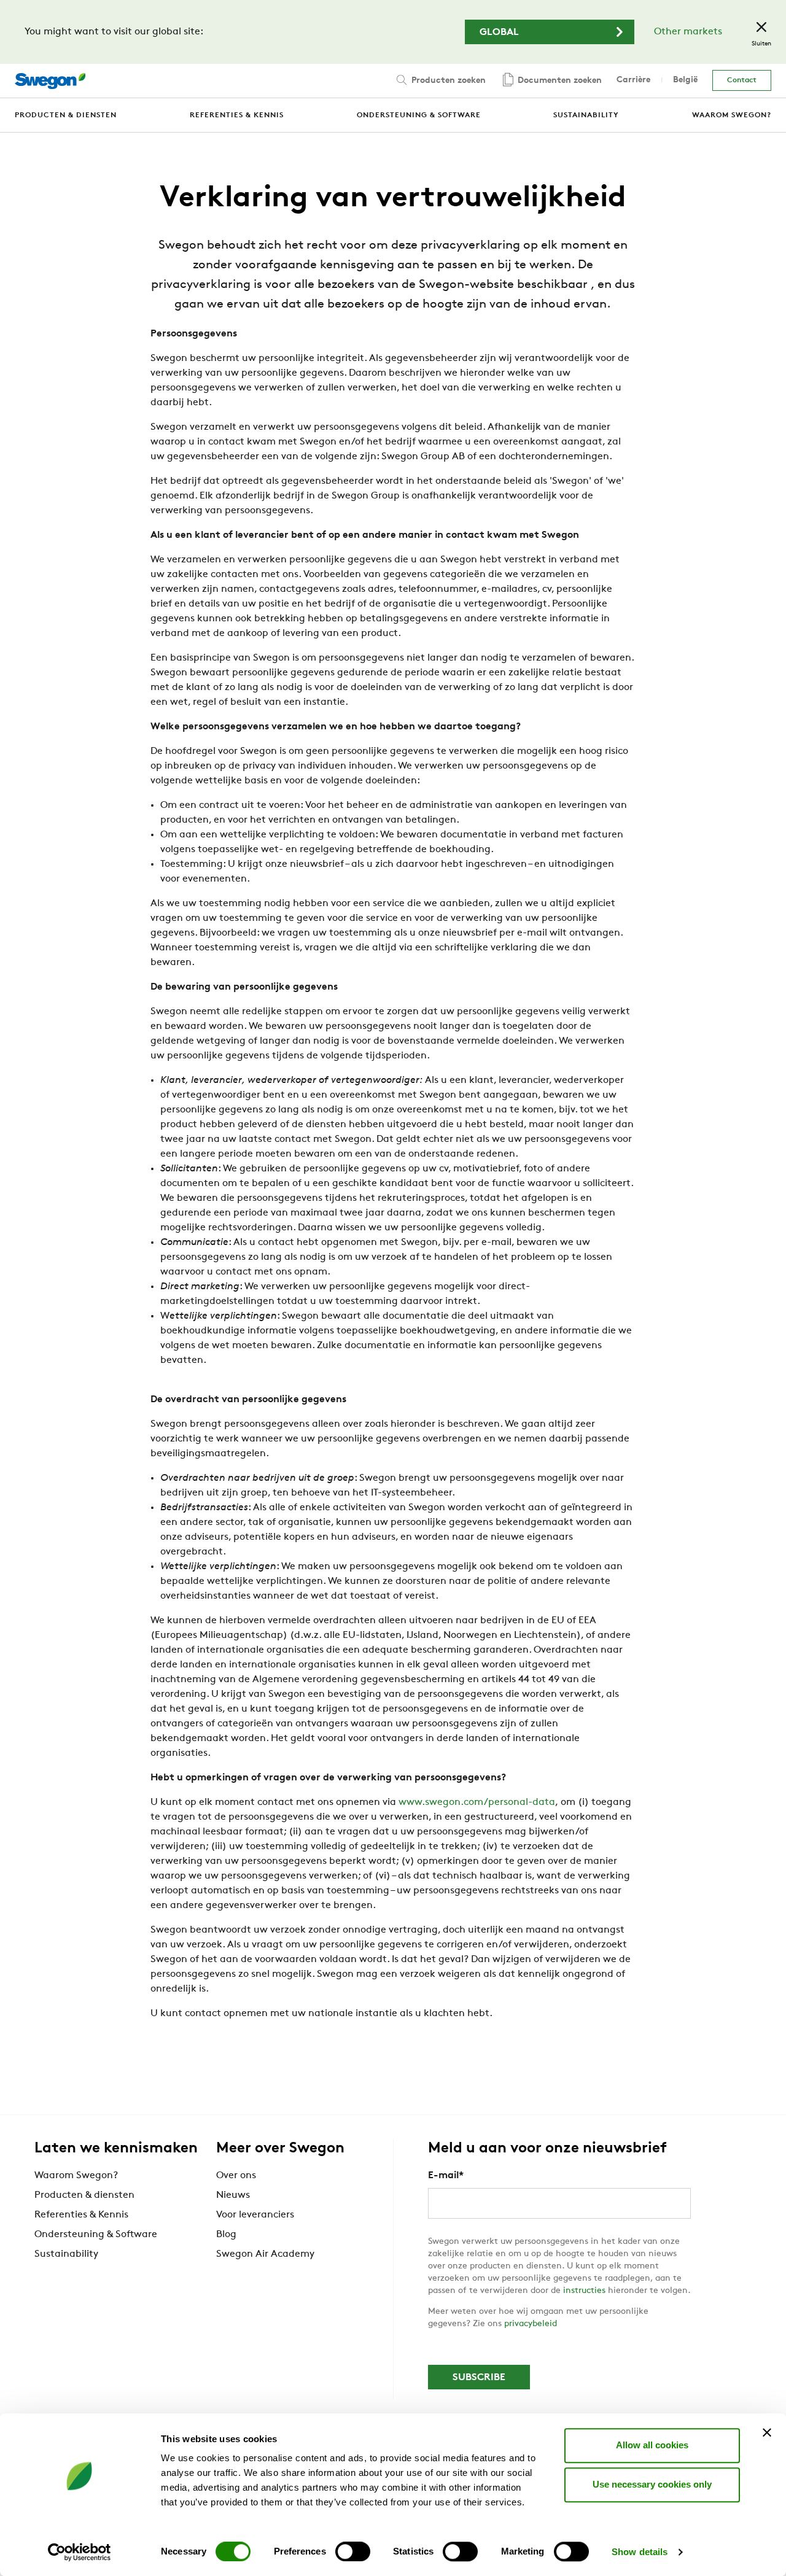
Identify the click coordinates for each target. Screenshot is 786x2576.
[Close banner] (767, 2432)
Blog (226, 2235)
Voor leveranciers (255, 2215)
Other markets (688, 32)
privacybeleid (531, 2324)
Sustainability (66, 2254)
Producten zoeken (447, 81)
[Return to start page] (50, 81)
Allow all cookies (652, 2445)
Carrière (633, 80)
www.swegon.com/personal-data (477, 1802)
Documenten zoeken (558, 81)
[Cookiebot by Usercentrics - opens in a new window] (80, 2552)
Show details (640, 2552)
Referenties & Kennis (81, 2215)
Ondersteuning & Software (96, 2235)
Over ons (236, 2176)
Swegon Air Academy (265, 2254)
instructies (586, 2291)
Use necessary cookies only (652, 2484)
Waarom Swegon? (76, 2176)
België (685, 80)
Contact (742, 80)
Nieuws (233, 2195)
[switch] (353, 2551)
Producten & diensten (84, 2195)
